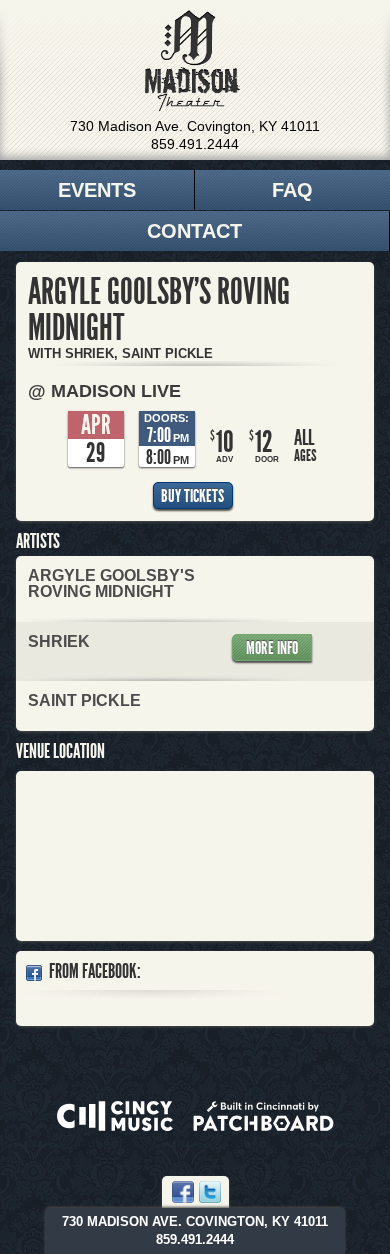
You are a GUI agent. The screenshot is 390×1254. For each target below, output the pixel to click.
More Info (272, 648)
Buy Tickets (192, 496)
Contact (194, 231)
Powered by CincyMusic (115, 1116)
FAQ (292, 190)
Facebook (183, 1192)
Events (97, 190)
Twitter (210, 1192)
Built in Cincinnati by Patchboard (263, 1116)
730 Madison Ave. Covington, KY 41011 (195, 126)
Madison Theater (192, 61)
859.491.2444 (195, 144)
